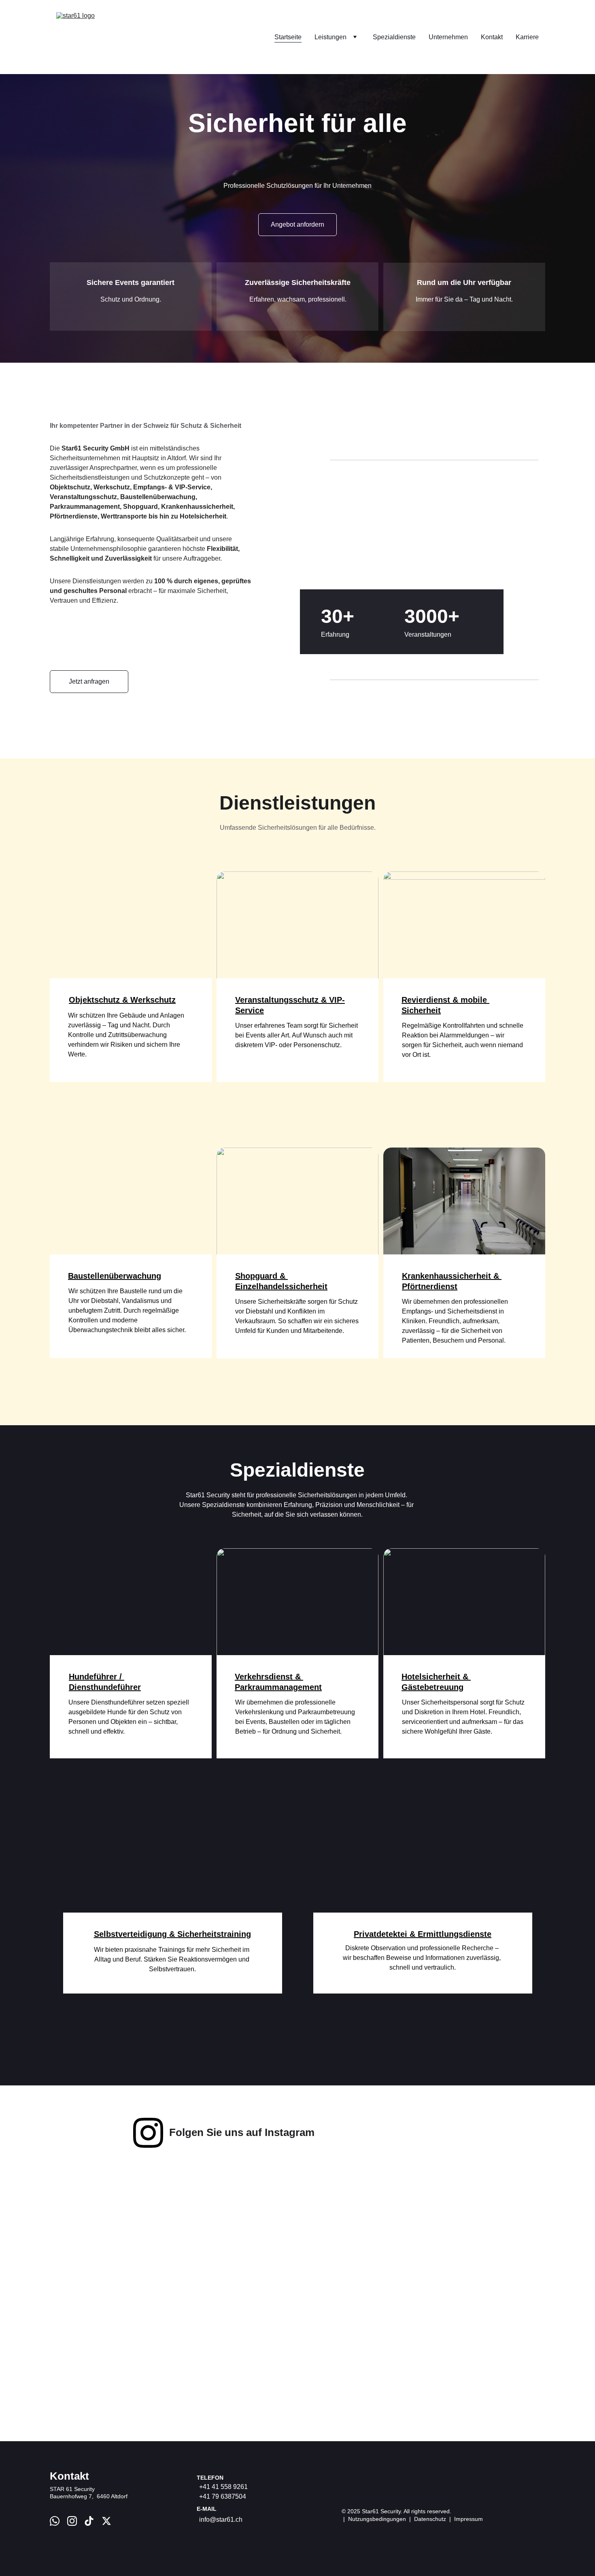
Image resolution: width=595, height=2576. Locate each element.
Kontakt (492, 37)
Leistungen (330, 37)
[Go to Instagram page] (148, 2133)
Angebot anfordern (297, 224)
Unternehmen (448, 37)
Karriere (527, 37)
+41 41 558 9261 (223, 2487)
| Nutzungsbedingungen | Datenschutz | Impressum (412, 2519)
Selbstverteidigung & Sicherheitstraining (172, 1934)
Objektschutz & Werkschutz (122, 1000)
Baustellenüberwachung (115, 1276)
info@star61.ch (221, 2520)
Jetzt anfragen (89, 681)
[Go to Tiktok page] (89, 2521)
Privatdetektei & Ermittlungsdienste (423, 1934)
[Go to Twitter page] (106, 2521)
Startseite (288, 37)
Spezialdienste (394, 37)
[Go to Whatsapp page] (55, 2521)
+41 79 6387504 (223, 2496)
